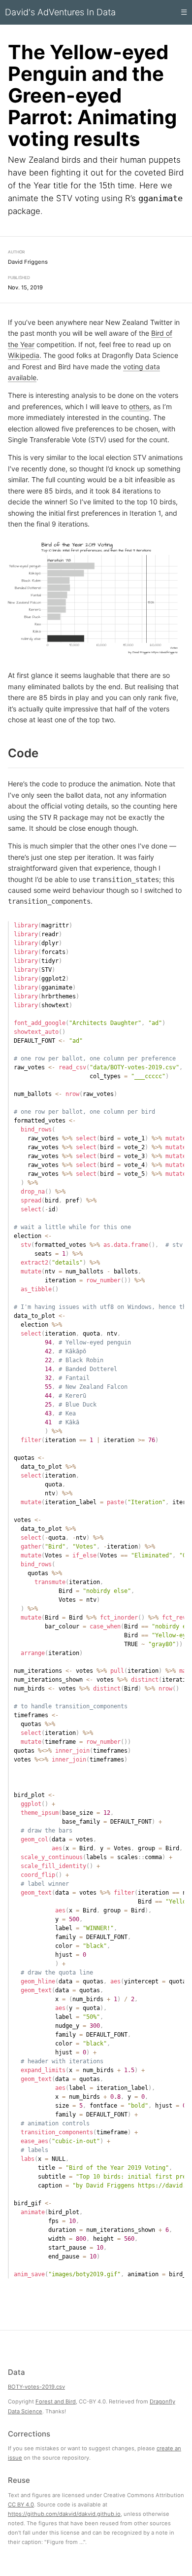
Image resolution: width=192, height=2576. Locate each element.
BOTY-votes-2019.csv (36, 2387)
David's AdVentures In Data (60, 12)
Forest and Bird (56, 2401)
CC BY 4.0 (21, 2504)
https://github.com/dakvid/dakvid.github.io (64, 2513)
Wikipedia (24, 355)
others (139, 406)
